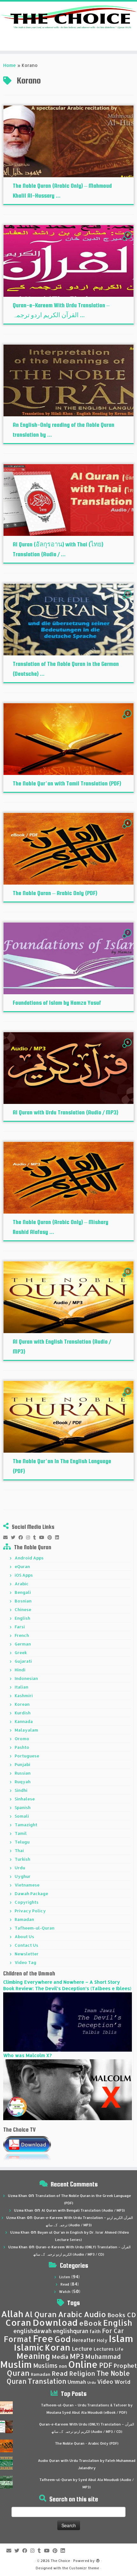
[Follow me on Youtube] (43, 1537)
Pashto (22, 1747)
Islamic (29, 2347)
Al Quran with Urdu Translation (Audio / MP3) (65, 1112)
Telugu (22, 1842)
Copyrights (27, 1902)
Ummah (77, 2382)
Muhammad (103, 2357)
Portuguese (27, 1756)
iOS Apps (24, 1575)
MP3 (77, 2356)
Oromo (22, 1739)
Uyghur (23, 1876)
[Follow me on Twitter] (15, 1537)
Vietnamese (27, 1885)
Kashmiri (24, 1696)
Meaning (33, 2356)
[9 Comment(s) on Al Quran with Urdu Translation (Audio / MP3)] (128, 1048)
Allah (12, 2314)
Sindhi (21, 1790)
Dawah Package (31, 1894)
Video (105, 2382)
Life (119, 2349)
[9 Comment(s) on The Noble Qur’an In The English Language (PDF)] (128, 1397)
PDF (106, 2365)
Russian (23, 1773)
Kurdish (23, 1713)
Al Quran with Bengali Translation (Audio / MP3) (83, 2210)
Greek (21, 1653)
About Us (24, 1937)
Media (60, 2357)
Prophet (125, 2366)
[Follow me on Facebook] (22, 1537)
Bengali (23, 1592)
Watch (65, 2292)
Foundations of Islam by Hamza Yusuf (57, 1003)
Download (55, 2322)
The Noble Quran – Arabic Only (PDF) (55, 893)
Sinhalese (25, 1799)
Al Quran (41, 2314)
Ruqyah (23, 1782)
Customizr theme (84, 2568)
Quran (18, 2373)
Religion (82, 2373)
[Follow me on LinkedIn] (59, 1537)
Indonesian (26, 1678)
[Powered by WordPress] (98, 2559)
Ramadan (24, 1919)
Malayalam (26, 1730)
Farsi (20, 1627)
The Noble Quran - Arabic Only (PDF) (87, 2443)
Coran (18, 2322)
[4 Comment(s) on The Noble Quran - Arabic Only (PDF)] (128, 829)
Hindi (20, 1670)
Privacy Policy (30, 1911)
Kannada (24, 1721)
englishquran (71, 2331)
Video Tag (25, 1962)
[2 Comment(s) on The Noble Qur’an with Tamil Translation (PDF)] (128, 719)
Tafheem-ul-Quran (35, 1928)
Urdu (20, 1868)
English (22, 1618)
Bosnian (23, 1601)
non (63, 2366)
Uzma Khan (18, 2196)
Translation (47, 2381)
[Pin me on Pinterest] (51, 1537)
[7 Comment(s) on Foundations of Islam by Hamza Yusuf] (128, 939)
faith (95, 2331)
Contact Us (26, 1945)
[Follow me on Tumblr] (36, 1537)
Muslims (45, 2366)
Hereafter (84, 2340)
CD (131, 2315)
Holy (102, 2340)
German (23, 1644)
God (63, 2339)
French (22, 1635)
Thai (19, 1850)
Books (116, 2315)
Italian (22, 1687)
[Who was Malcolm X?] (68, 2089)
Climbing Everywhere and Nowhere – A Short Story (61, 1982)
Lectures (104, 2349)
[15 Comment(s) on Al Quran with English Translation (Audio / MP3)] (128, 1277)
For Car (113, 2331)
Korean (22, 1704)
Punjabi (22, 1764)
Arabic (22, 1584)
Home (10, 65)
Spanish (23, 1807)
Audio (95, 2314)
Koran (58, 2347)
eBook (90, 2323)
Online (83, 2364)
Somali (22, 1816)
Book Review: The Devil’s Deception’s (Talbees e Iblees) (67, 1988)
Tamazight (26, 1825)
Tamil (21, 1833)
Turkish (22, 1859)
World (122, 2382)
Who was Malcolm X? (27, 2055)
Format (18, 2339)
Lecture (82, 2349)
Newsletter (27, 1954)
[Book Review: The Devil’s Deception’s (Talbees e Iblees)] (68, 2021)
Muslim (16, 2364)
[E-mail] (7, 1537)
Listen (65, 2277)
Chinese (23, 1609)
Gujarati (23, 1661)
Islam (121, 2338)
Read (65, 2284)
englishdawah (32, 2331)
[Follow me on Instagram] (30, 1537)
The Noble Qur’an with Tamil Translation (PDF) (67, 783)
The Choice (60, 2561)
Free (43, 2339)
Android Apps (29, 1558)
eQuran (22, 1566)
